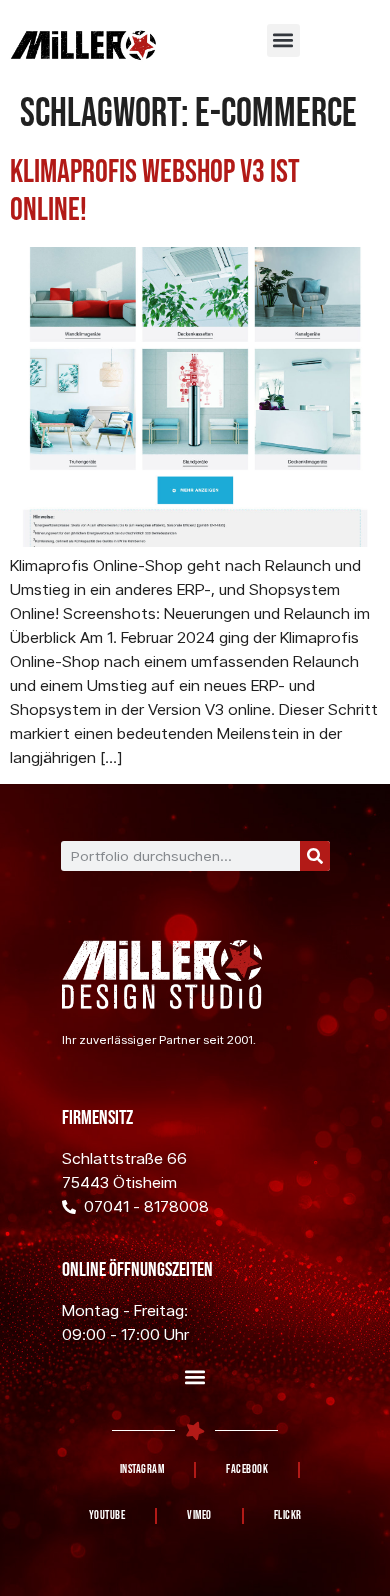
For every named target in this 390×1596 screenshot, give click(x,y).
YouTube (107, 1515)
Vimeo (199, 1515)
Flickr (288, 1515)
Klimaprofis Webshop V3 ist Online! (155, 191)
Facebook (247, 1469)
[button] (283, 40)
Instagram (142, 1469)
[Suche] (315, 856)
